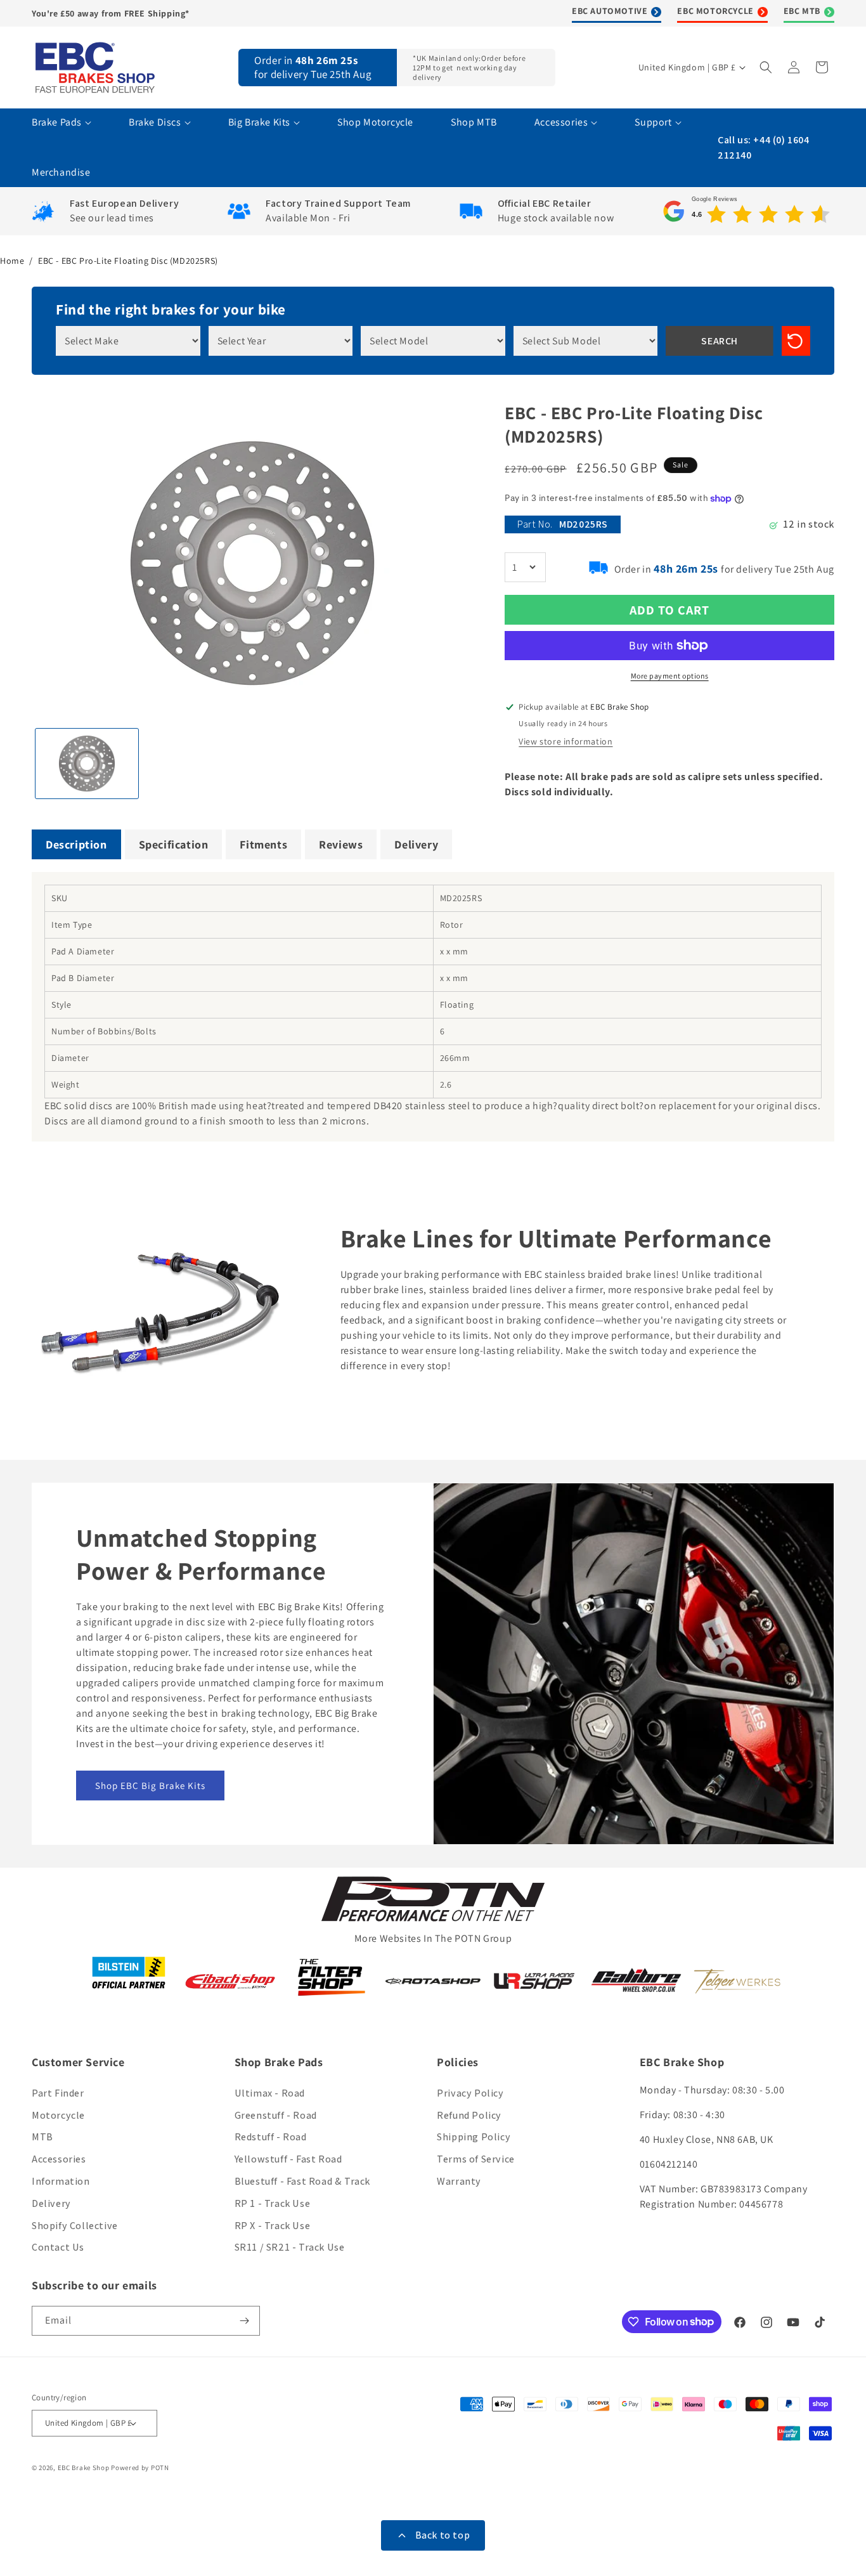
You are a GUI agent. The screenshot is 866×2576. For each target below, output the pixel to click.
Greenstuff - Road (276, 2115)
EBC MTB (802, 11)
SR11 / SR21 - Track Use (290, 2247)
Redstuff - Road (271, 2137)
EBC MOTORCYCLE (715, 11)
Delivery (51, 2203)
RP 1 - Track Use (273, 2203)
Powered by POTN (140, 2468)
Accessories (59, 2159)
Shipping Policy (474, 2137)
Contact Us (58, 2247)
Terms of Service (476, 2159)
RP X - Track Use (273, 2226)
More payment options (670, 676)
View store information (565, 741)
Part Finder (58, 2093)
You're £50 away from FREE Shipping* (111, 13)
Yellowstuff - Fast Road (288, 2159)
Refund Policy (469, 2115)
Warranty (459, 2181)
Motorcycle (58, 2115)
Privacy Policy (470, 2093)
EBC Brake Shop (84, 2468)
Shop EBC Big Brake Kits (150, 1786)
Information (61, 2181)
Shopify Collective (75, 2226)
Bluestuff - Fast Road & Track (302, 2181)
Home (12, 261)
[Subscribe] (245, 2321)
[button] (767, 67)
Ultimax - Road (270, 2093)
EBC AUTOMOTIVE (610, 11)
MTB (42, 2137)
